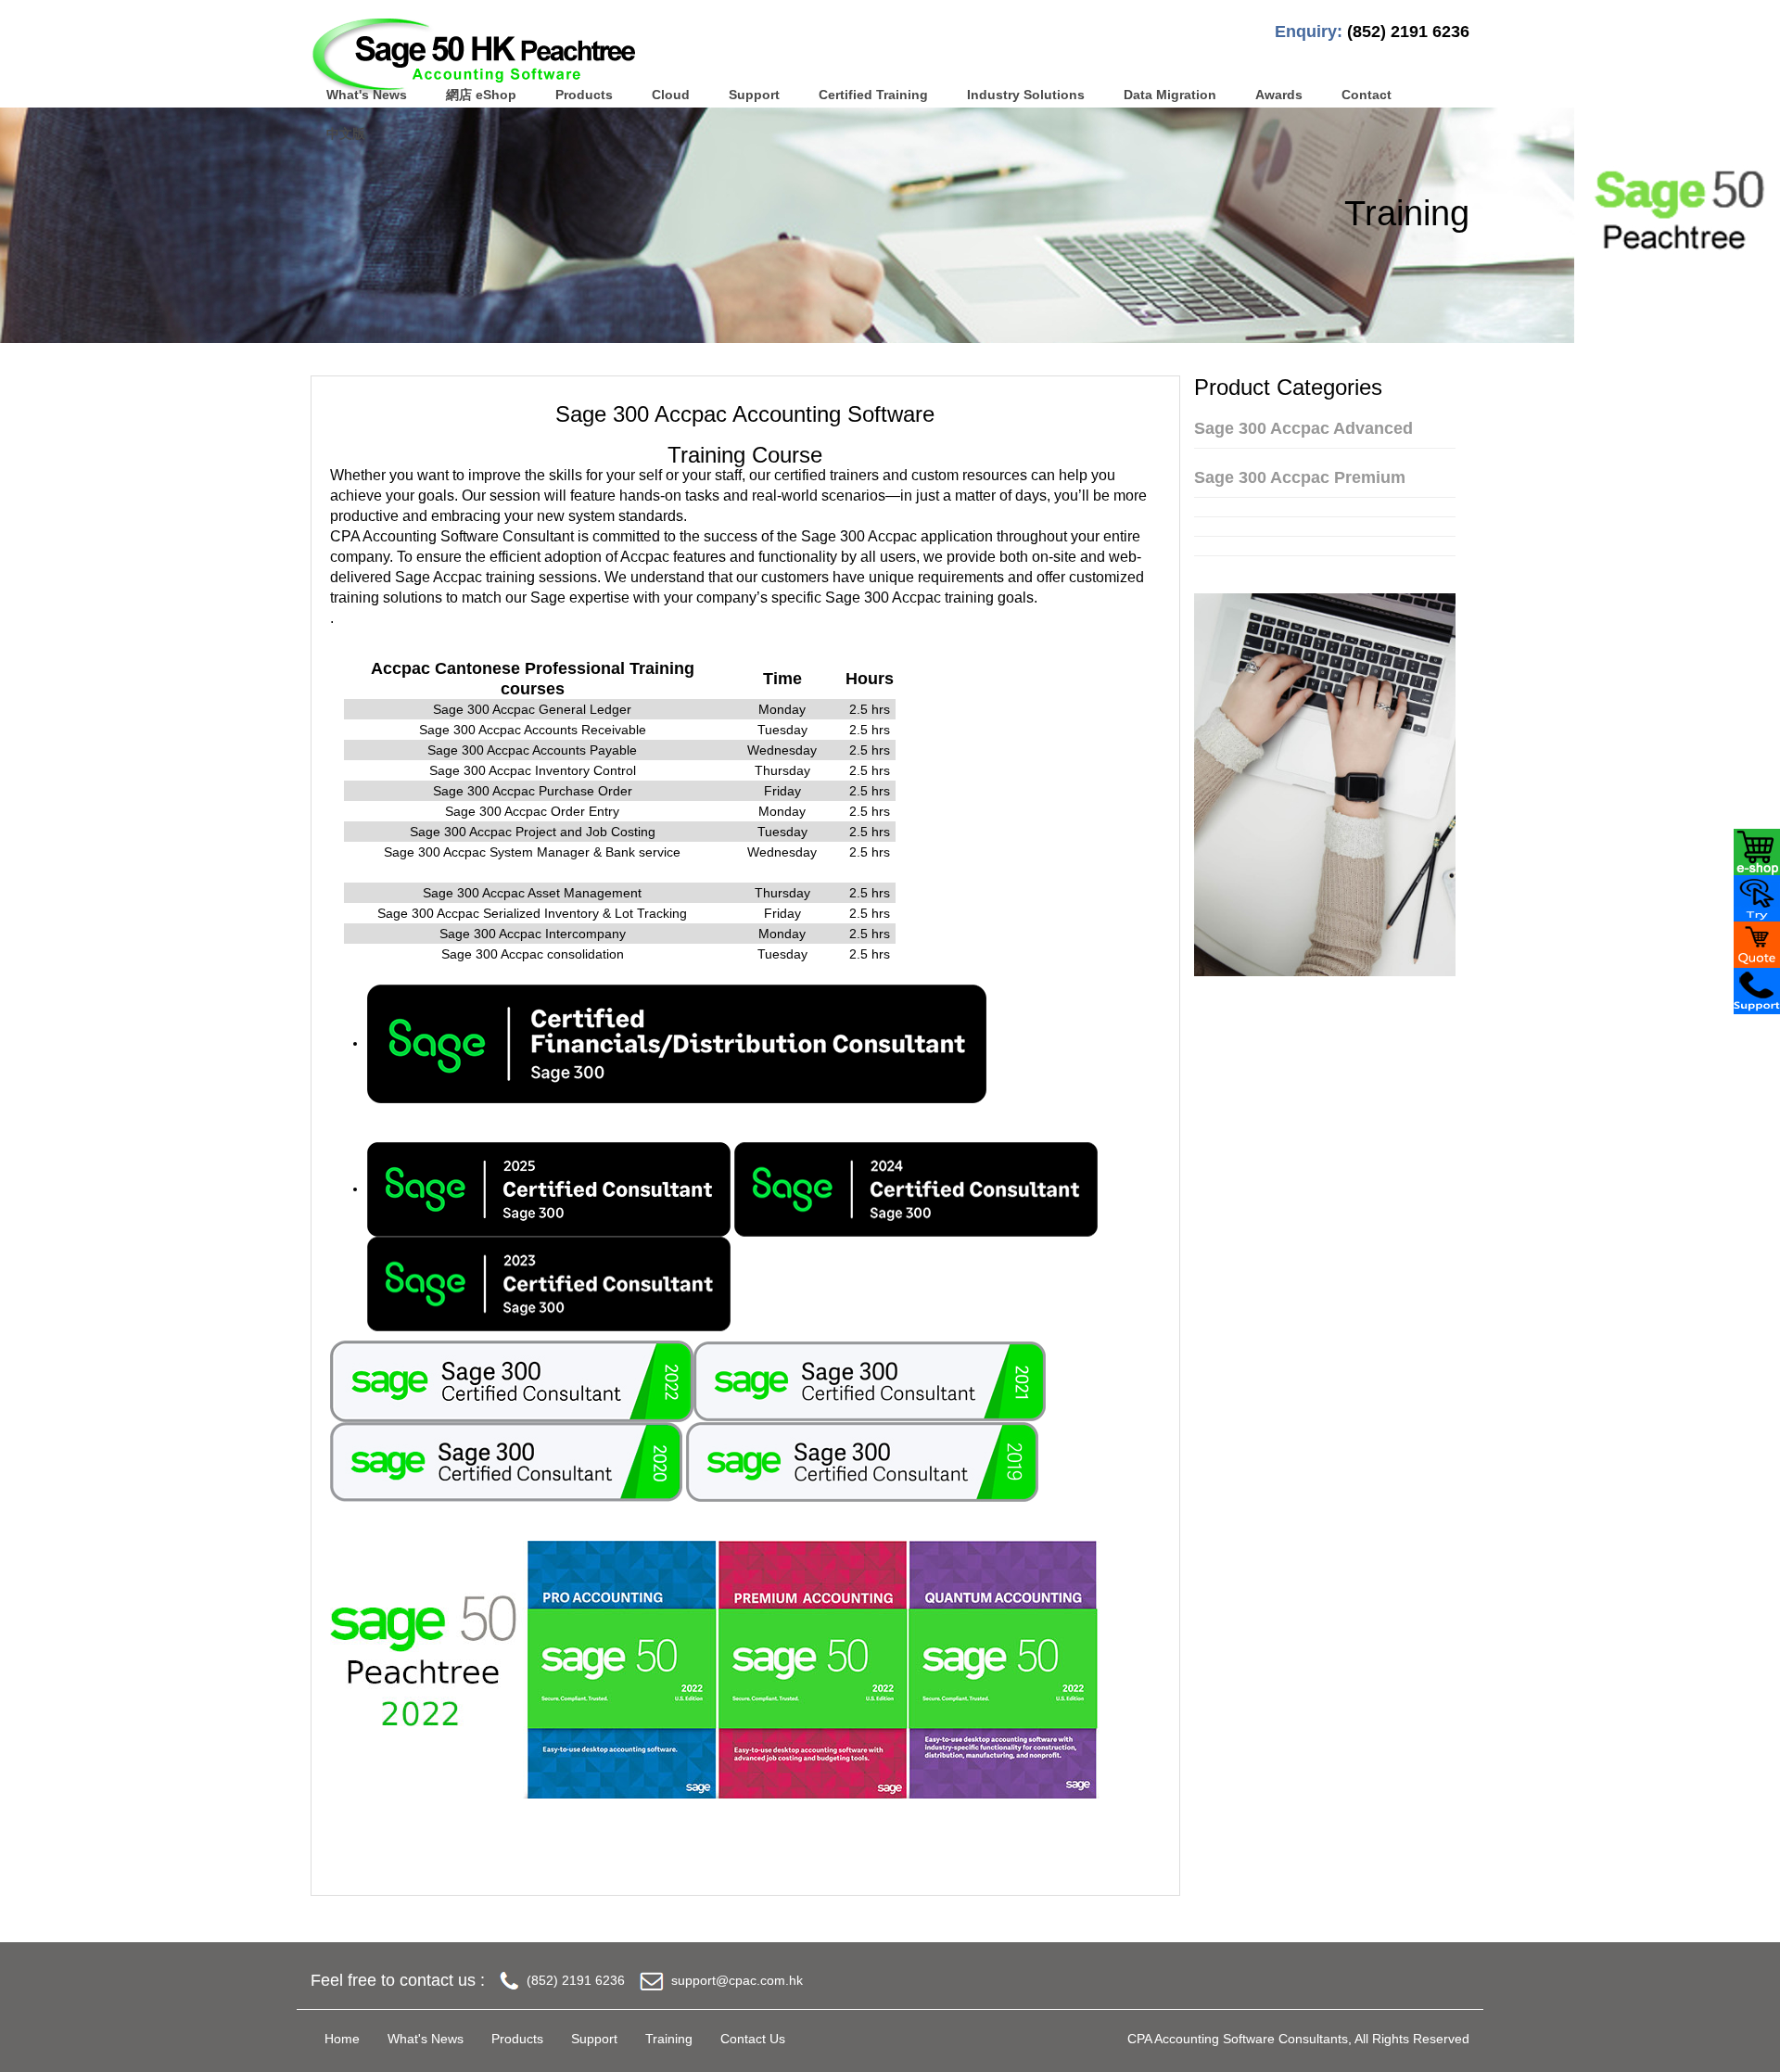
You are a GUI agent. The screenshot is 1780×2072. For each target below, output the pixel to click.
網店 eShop (481, 95)
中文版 (346, 133)
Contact (1367, 95)
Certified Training (873, 95)
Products (584, 95)
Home (342, 2039)
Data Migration (1170, 95)
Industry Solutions (1026, 95)
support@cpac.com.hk (737, 1980)
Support (754, 95)
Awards (1279, 95)
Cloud (671, 95)
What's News (367, 95)
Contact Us (753, 2039)
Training (669, 2039)
